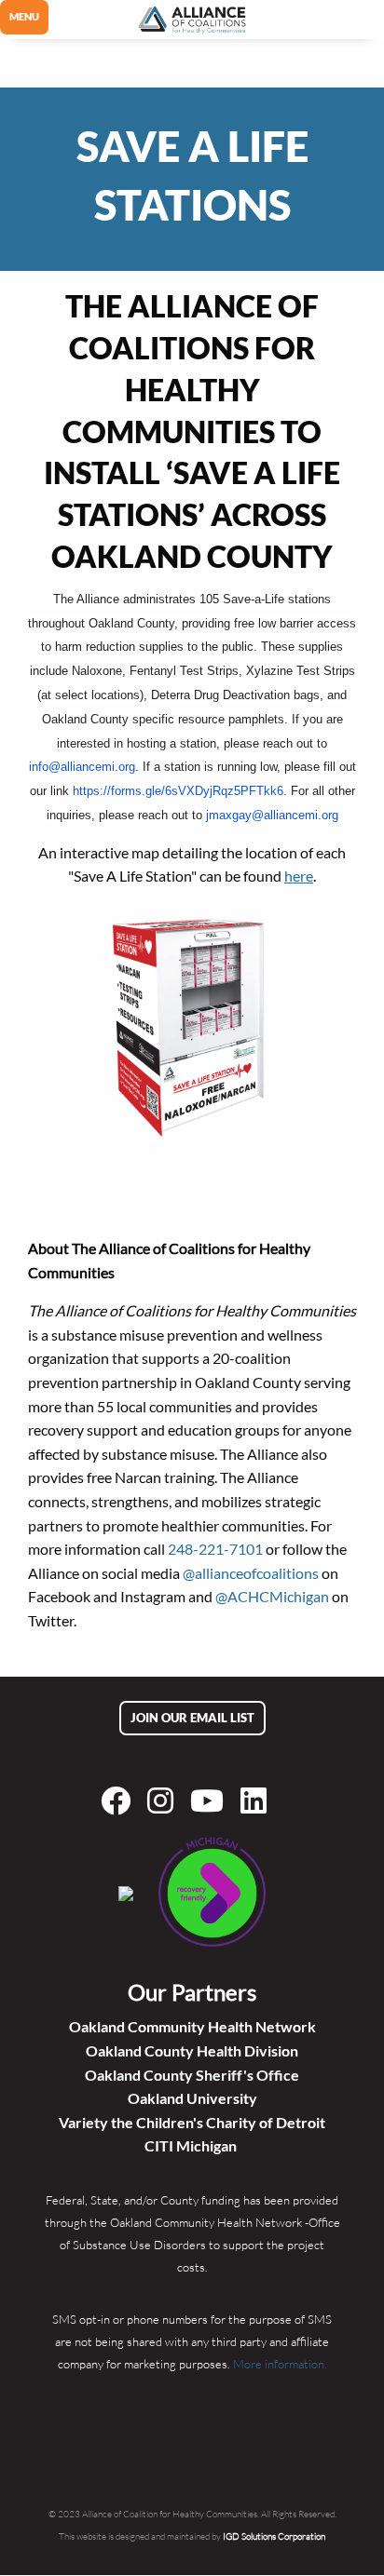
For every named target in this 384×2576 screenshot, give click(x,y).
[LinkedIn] (257, 1801)
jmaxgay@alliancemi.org (272, 815)
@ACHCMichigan (272, 1596)
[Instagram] (164, 1801)
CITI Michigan (192, 2145)
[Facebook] (119, 1801)
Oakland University (192, 2098)
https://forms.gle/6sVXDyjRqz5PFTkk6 (178, 791)
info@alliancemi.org (82, 767)
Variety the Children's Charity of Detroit (192, 2122)
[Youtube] (211, 1801)
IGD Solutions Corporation (274, 2536)
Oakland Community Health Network (192, 2026)
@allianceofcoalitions (251, 1573)
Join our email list (192, 1718)
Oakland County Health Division (192, 2050)
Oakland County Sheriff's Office (192, 2075)
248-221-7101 (215, 1549)
